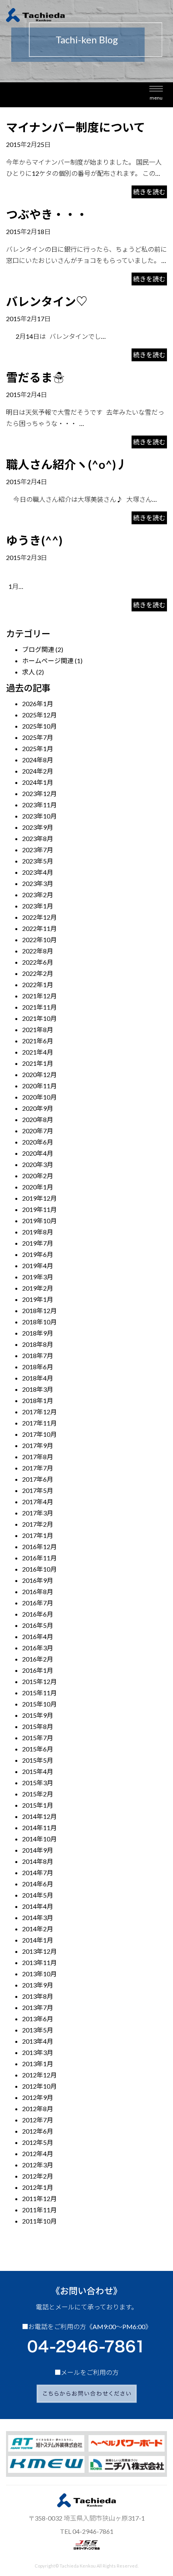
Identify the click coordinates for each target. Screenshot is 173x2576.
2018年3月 (38, 1389)
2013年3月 (38, 2052)
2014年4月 (38, 1906)
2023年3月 (38, 883)
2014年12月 (39, 1816)
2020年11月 (39, 1086)
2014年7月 (38, 1872)
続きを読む (149, 192)
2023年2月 (38, 895)
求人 (29, 672)
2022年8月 (38, 951)
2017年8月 (38, 1457)
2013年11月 (39, 1962)
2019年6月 (38, 1254)
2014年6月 (38, 1884)
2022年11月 (39, 928)
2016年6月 (38, 1614)
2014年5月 (38, 1895)
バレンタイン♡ (47, 301)
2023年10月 (39, 816)
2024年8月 (38, 760)
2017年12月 (39, 1412)
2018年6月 (38, 1367)
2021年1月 (38, 1063)
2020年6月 (38, 1142)
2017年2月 (38, 1524)
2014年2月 (38, 1929)
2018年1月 (38, 1400)
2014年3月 (38, 1917)
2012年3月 (38, 2165)
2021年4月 (38, 1052)
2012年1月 (38, 2187)
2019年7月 (38, 1243)
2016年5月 (38, 1625)
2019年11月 (39, 1209)
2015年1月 (38, 1805)
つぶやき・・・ (47, 214)
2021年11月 (39, 1007)
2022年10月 (39, 940)
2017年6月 (38, 1479)
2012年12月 (39, 2075)
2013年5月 (38, 2030)
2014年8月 (38, 1861)
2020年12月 (39, 1074)
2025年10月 (39, 726)
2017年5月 (38, 1490)
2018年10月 (39, 1322)
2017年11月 (39, 1423)
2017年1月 (38, 1535)
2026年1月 (38, 704)
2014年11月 (39, 1828)
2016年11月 (39, 1558)
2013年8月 (38, 1996)
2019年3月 (38, 1277)
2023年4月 (38, 872)
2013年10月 (39, 1974)
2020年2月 (38, 1176)
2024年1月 (38, 782)
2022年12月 (39, 917)
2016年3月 (38, 1648)
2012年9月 (38, 2097)
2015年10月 (39, 1704)
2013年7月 (38, 2007)
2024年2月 (38, 771)
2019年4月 (38, 1266)
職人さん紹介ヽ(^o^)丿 (67, 464)
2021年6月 (38, 1041)
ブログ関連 (38, 649)
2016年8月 (38, 1591)
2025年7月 (38, 737)
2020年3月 (38, 1164)
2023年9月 (38, 827)
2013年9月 (38, 1985)
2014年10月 (39, 1839)
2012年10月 (39, 2086)
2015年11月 (39, 1693)
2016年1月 (38, 1670)
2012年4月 (38, 2153)
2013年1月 (38, 2064)
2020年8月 (38, 1119)
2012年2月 (38, 2176)
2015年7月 (38, 1738)
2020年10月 (39, 1097)
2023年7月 (38, 850)
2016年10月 (39, 1569)
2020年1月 (38, 1187)
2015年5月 (38, 1760)
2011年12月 (39, 2198)
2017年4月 (38, 1502)
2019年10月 (39, 1221)
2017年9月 (38, 1445)
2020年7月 (38, 1131)
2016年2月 (38, 1659)
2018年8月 (38, 1344)
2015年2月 (38, 1794)
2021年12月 (39, 996)
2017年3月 (38, 1513)
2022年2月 (38, 973)
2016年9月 (38, 1580)
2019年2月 (38, 1288)
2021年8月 (38, 1029)
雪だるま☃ (35, 377)
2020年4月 (38, 1153)
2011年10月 (39, 2221)
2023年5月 (38, 861)
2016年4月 (38, 1636)
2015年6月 (38, 1749)
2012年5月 (38, 2142)
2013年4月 (38, 2041)
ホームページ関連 (48, 661)
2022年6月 (38, 962)
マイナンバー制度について (76, 127)
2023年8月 (38, 838)
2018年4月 (38, 1378)
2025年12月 (39, 715)
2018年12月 (39, 1310)
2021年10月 (39, 1018)
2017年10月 (39, 1434)
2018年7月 (38, 1355)
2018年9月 (38, 1333)
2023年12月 (39, 793)
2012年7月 (38, 2120)
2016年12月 (39, 1547)
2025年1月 (38, 748)
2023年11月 (39, 805)
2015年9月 (38, 1715)
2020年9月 (38, 1108)
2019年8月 (38, 1232)
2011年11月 (39, 2210)
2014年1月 (38, 1940)
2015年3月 (38, 1783)
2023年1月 (38, 906)
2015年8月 (38, 1726)
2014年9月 (38, 1850)
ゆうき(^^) (34, 540)
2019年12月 (39, 1198)
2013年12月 (39, 1951)
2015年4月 (38, 1771)
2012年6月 (38, 2131)
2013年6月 (38, 2019)
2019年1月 (38, 1299)
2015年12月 (39, 1681)
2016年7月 (38, 1603)
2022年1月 (38, 985)
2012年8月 (38, 2109)
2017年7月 (38, 1468)
